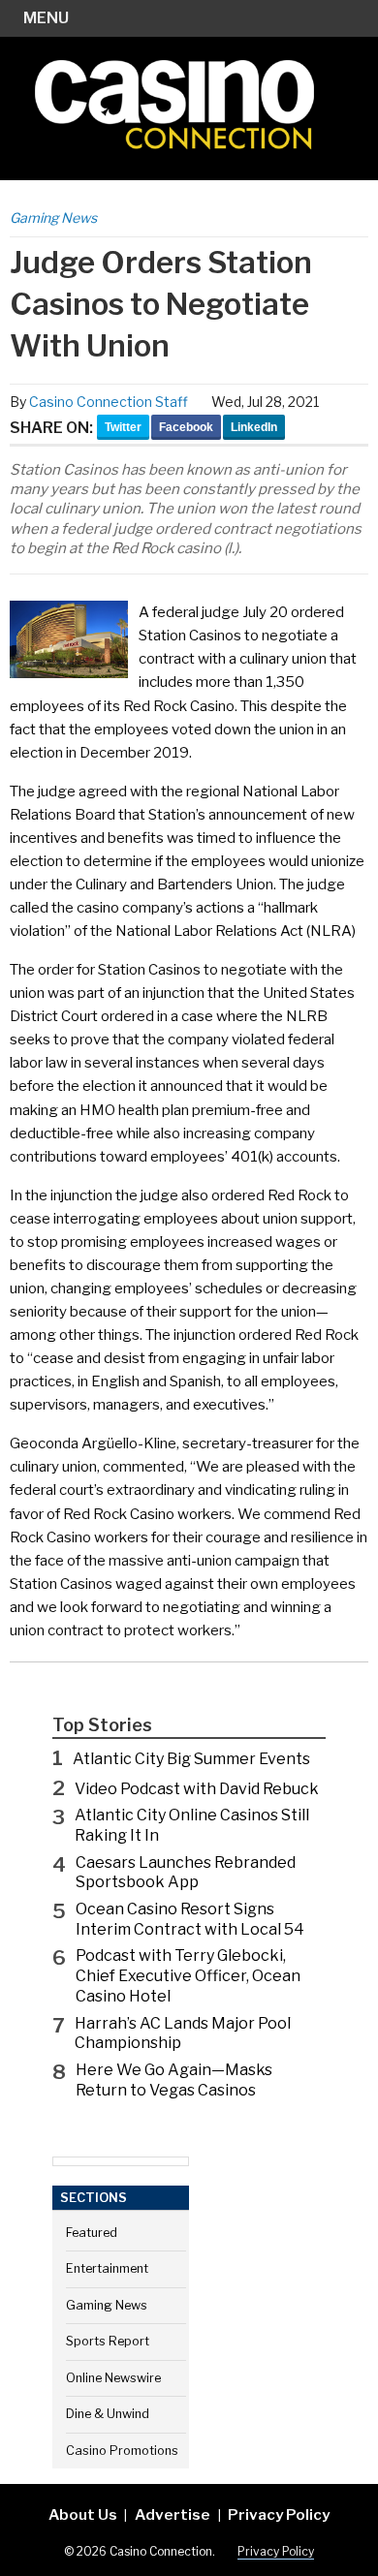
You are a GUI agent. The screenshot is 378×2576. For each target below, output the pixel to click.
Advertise (173, 2514)
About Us (83, 2514)
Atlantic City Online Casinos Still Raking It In (192, 1825)
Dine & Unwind (108, 2414)
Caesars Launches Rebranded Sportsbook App (186, 1873)
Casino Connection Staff (109, 402)
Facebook (186, 427)
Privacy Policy (279, 2514)
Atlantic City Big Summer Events (191, 1759)
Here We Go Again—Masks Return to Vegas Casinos (174, 2080)
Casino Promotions (122, 2451)
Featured (92, 2233)
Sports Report (108, 2341)
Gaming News (53, 217)
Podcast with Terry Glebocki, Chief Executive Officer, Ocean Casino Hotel (188, 1976)
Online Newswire (113, 2378)
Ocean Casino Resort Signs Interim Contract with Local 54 (190, 1919)
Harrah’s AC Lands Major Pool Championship (183, 2033)
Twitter (123, 427)
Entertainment (107, 2268)
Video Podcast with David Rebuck (197, 1789)
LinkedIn (254, 427)
